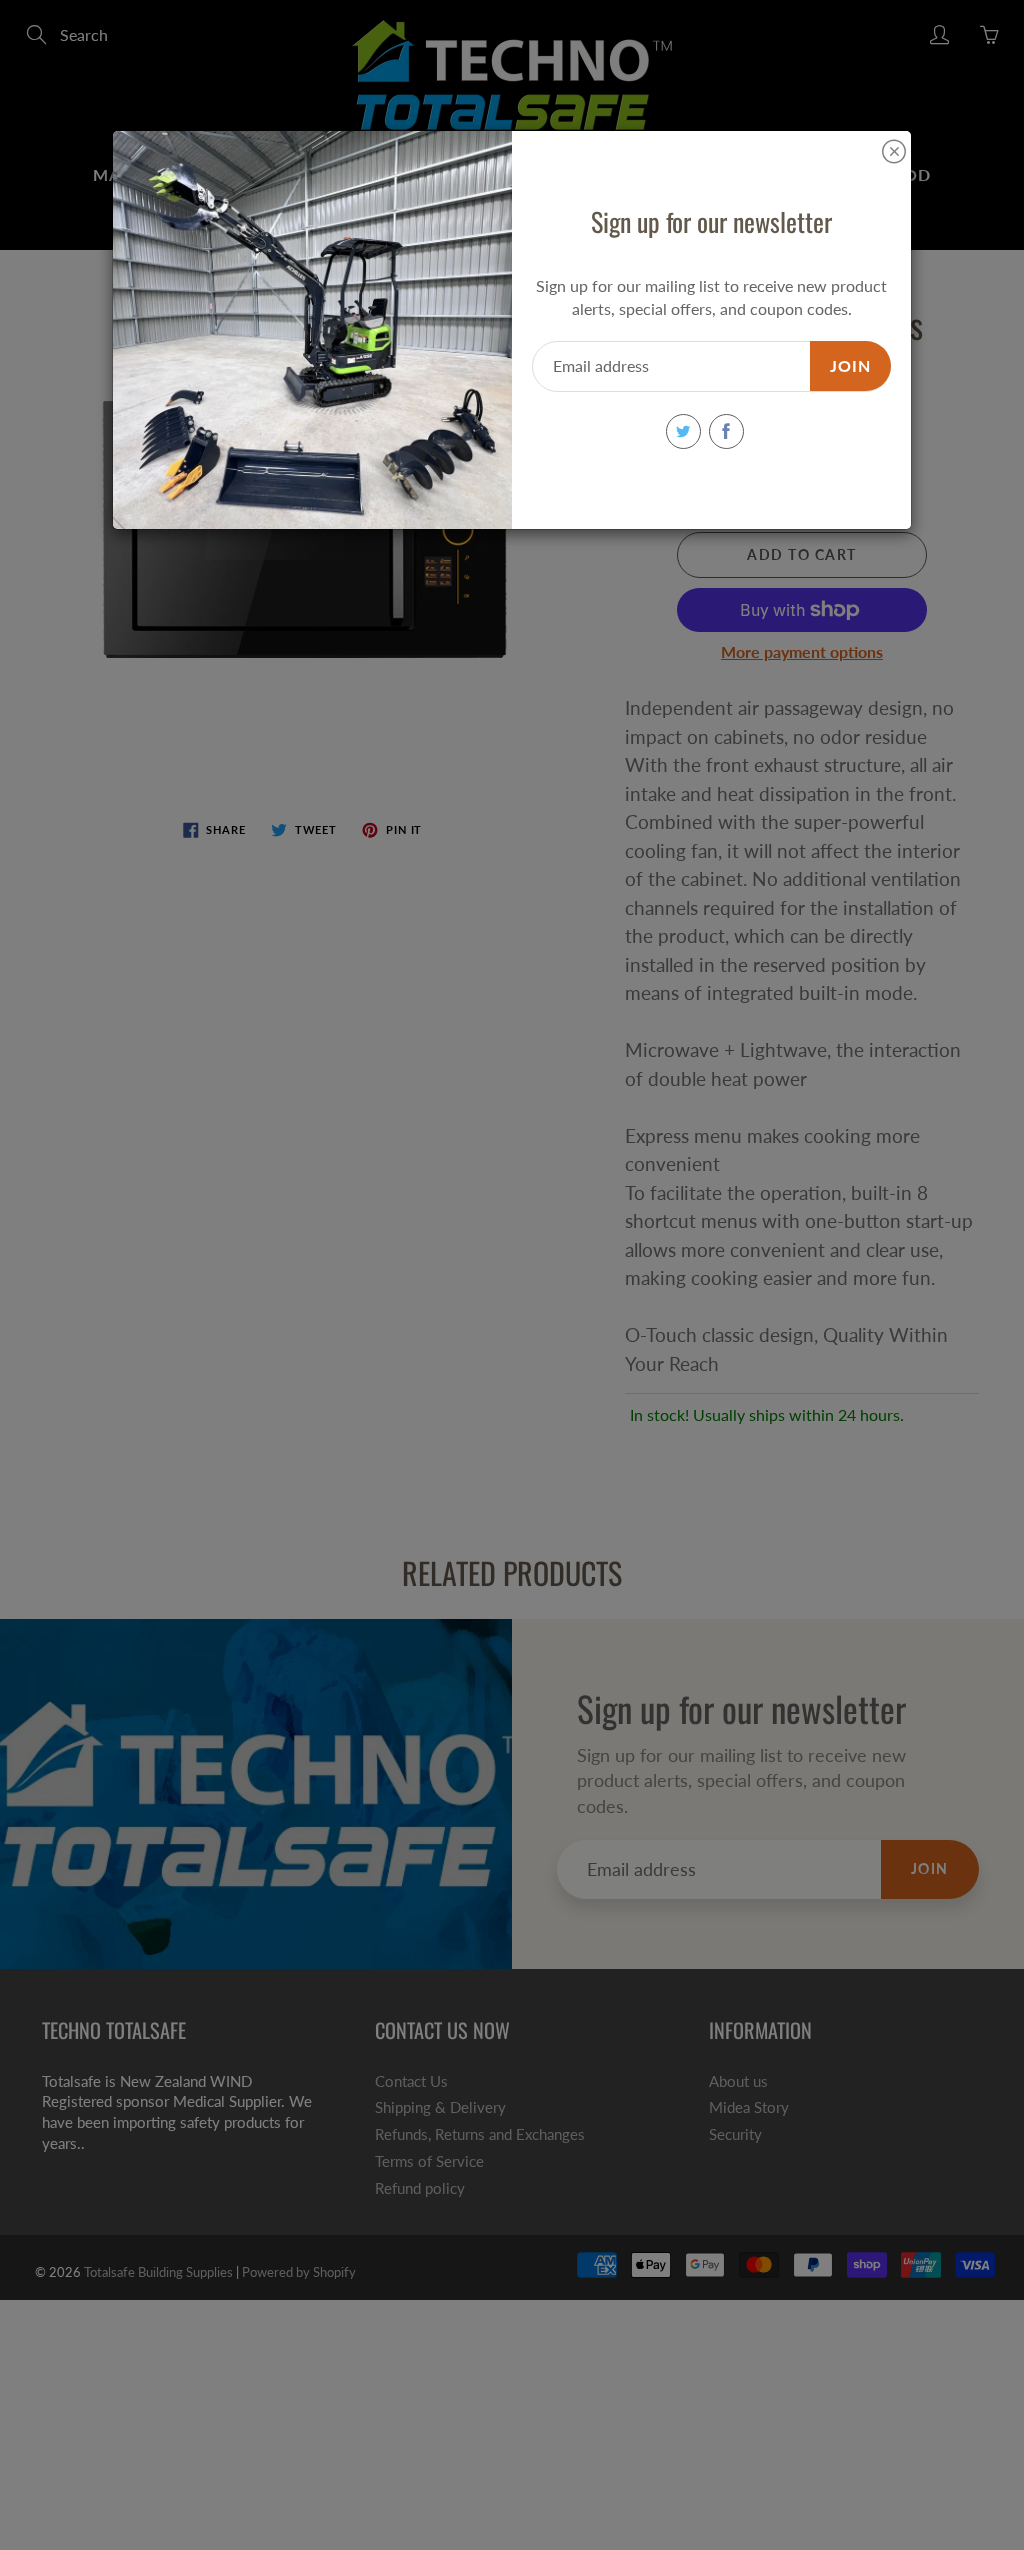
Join (850, 365)
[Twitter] (683, 431)
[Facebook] (726, 431)
